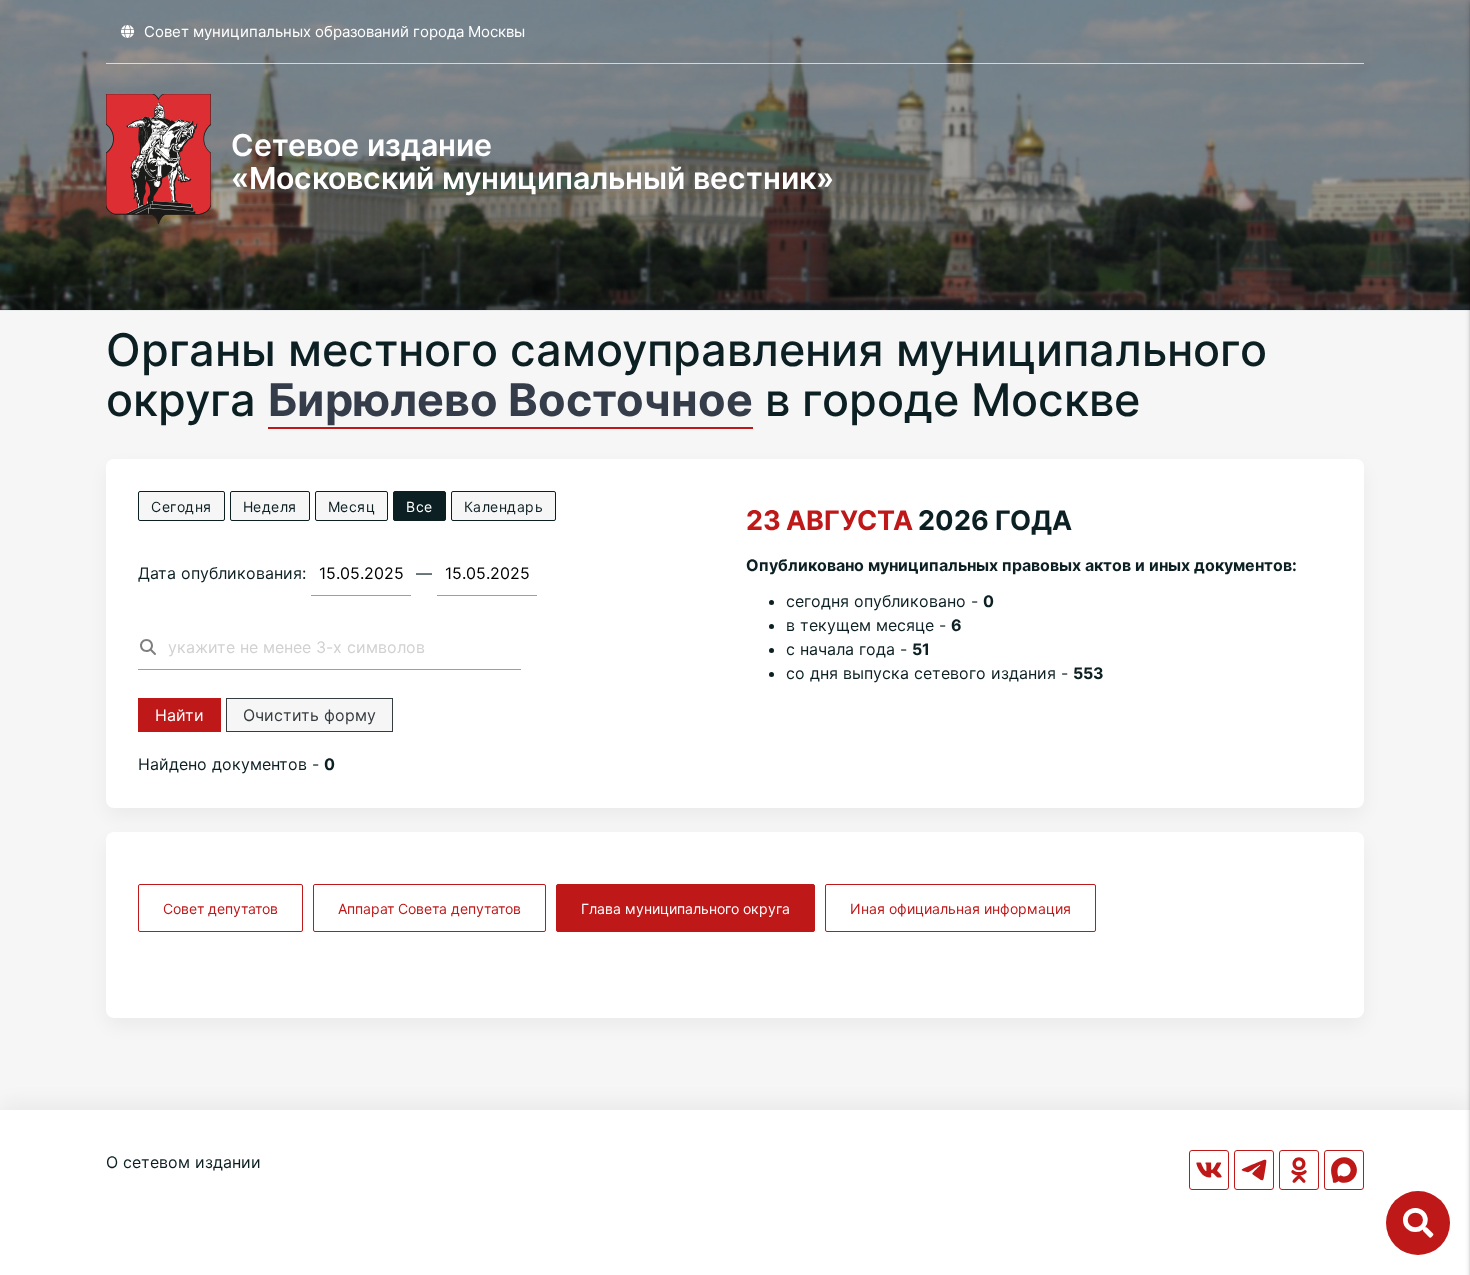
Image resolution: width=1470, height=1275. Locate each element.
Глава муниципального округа (685, 908)
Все (419, 506)
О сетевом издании (183, 1162)
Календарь (504, 506)
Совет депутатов (220, 908)
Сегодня (181, 506)
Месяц (352, 506)
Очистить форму (309, 715)
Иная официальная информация (960, 908)
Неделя (270, 506)
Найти (179, 715)
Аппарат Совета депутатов (429, 908)
